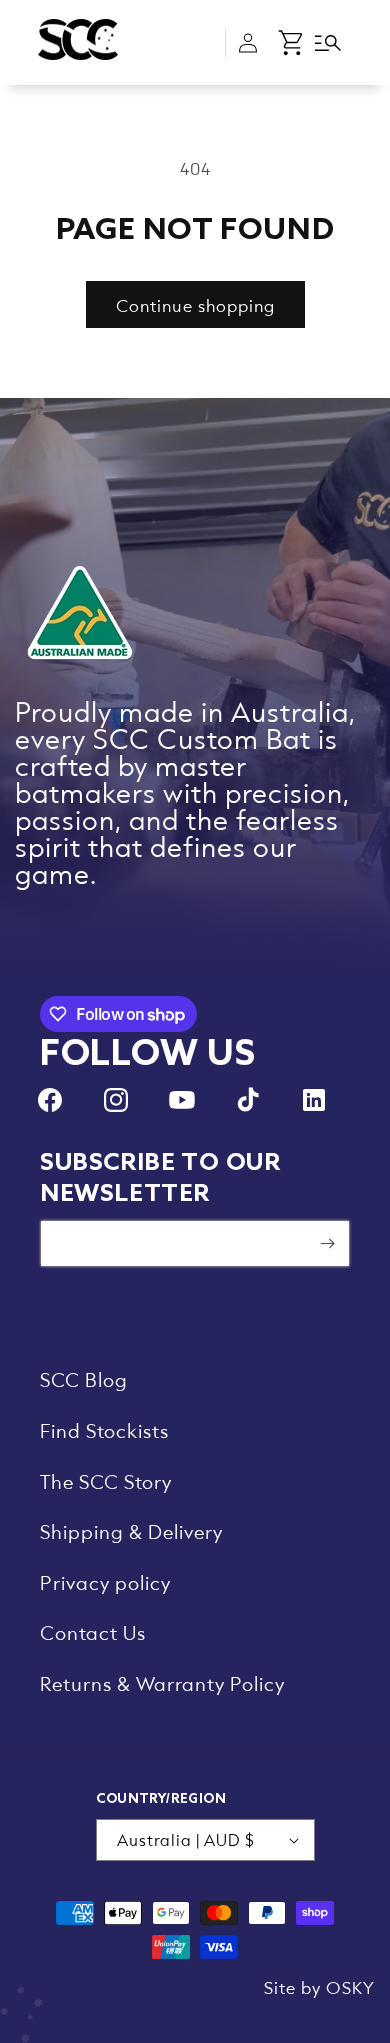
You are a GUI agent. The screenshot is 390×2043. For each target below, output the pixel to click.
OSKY (350, 1987)
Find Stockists (104, 1430)
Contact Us (93, 1632)
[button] (292, 43)
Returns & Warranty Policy (162, 1683)
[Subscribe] (327, 1243)
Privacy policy (105, 1582)
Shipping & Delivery (131, 1531)
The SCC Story (106, 1481)
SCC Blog (84, 1379)
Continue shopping (195, 305)
